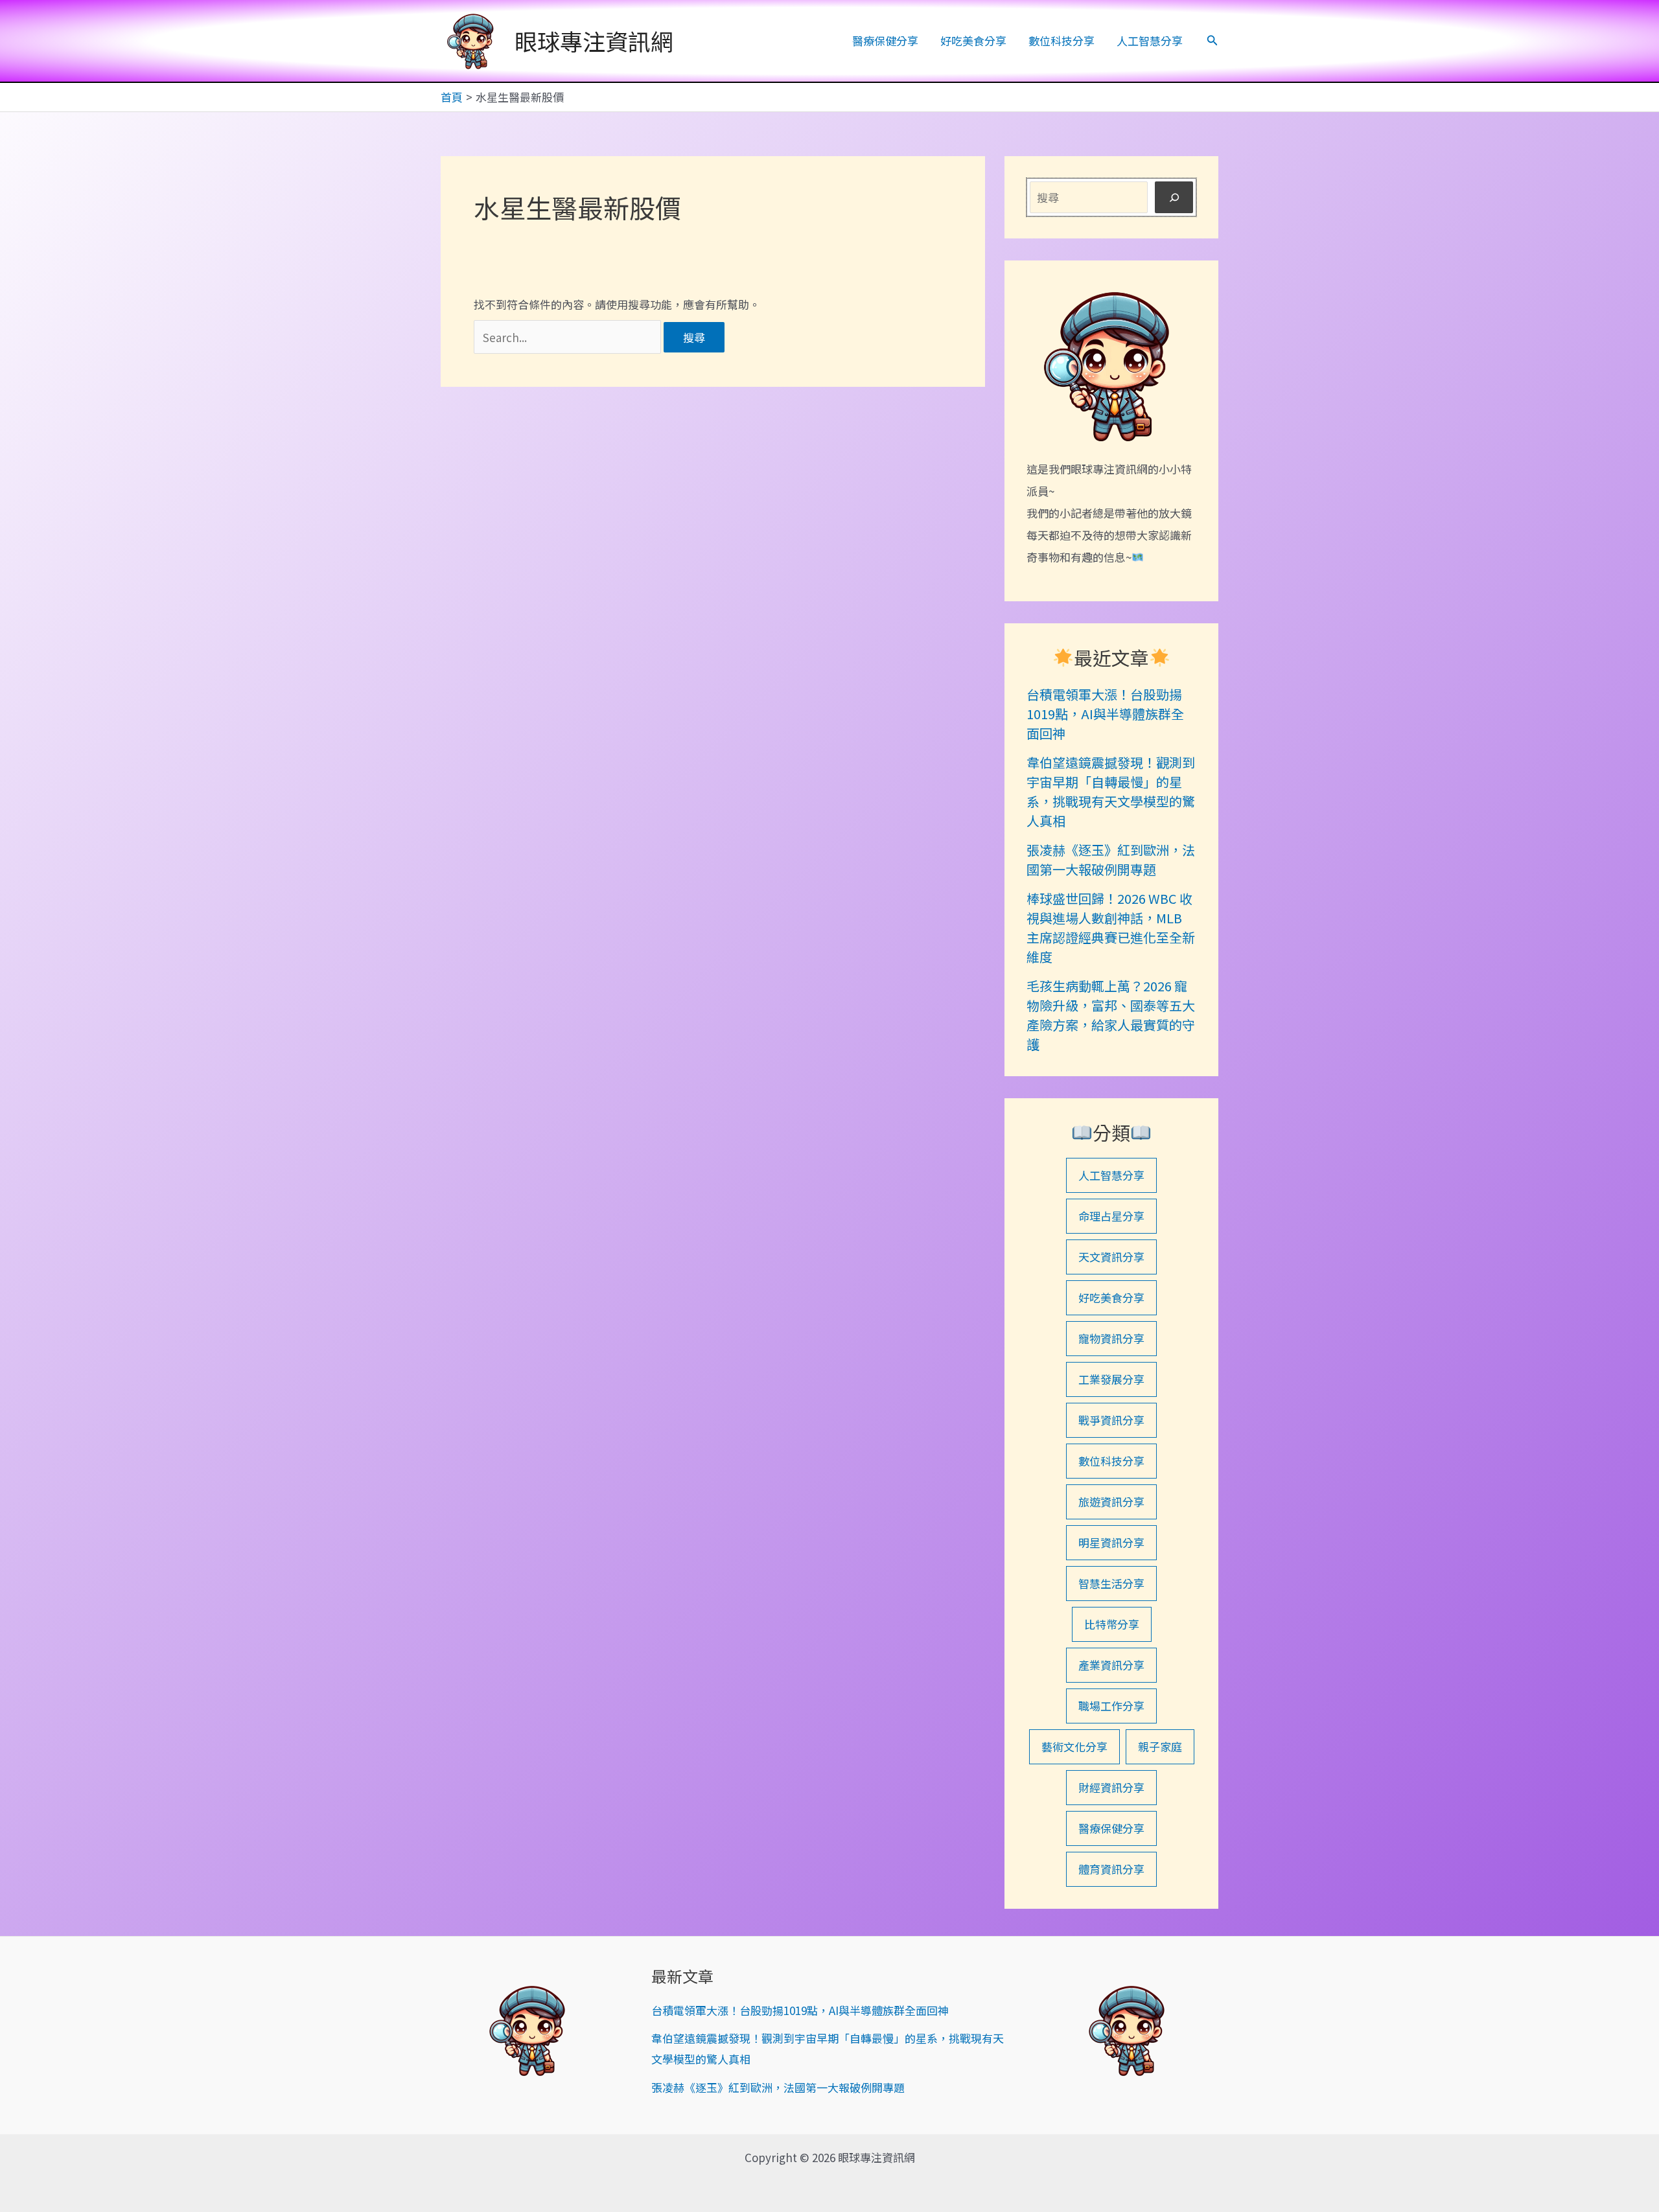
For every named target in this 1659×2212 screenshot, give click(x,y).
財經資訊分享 (1111, 1787)
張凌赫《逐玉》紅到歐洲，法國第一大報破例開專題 (1111, 859)
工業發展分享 (1111, 1379)
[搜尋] (1174, 197)
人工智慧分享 (1150, 40)
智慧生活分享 (1111, 1583)
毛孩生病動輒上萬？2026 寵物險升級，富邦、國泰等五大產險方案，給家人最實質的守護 (1111, 1015)
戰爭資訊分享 (1111, 1420)
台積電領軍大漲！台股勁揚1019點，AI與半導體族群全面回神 (1105, 714)
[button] (1212, 41)
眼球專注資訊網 (594, 40)
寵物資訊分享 (1111, 1338)
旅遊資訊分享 (1111, 1502)
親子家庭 (1160, 1746)
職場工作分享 (1111, 1706)
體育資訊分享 (1111, 1869)
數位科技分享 (1062, 40)
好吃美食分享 (973, 40)
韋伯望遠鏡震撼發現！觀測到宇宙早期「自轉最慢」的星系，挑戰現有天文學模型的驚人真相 (1111, 791)
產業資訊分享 (1111, 1665)
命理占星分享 (1111, 1216)
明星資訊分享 (1111, 1542)
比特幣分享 (1112, 1624)
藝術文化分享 (1074, 1746)
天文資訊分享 (1111, 1257)
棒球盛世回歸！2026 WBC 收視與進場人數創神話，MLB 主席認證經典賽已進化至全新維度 (1111, 927)
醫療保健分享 (885, 40)
